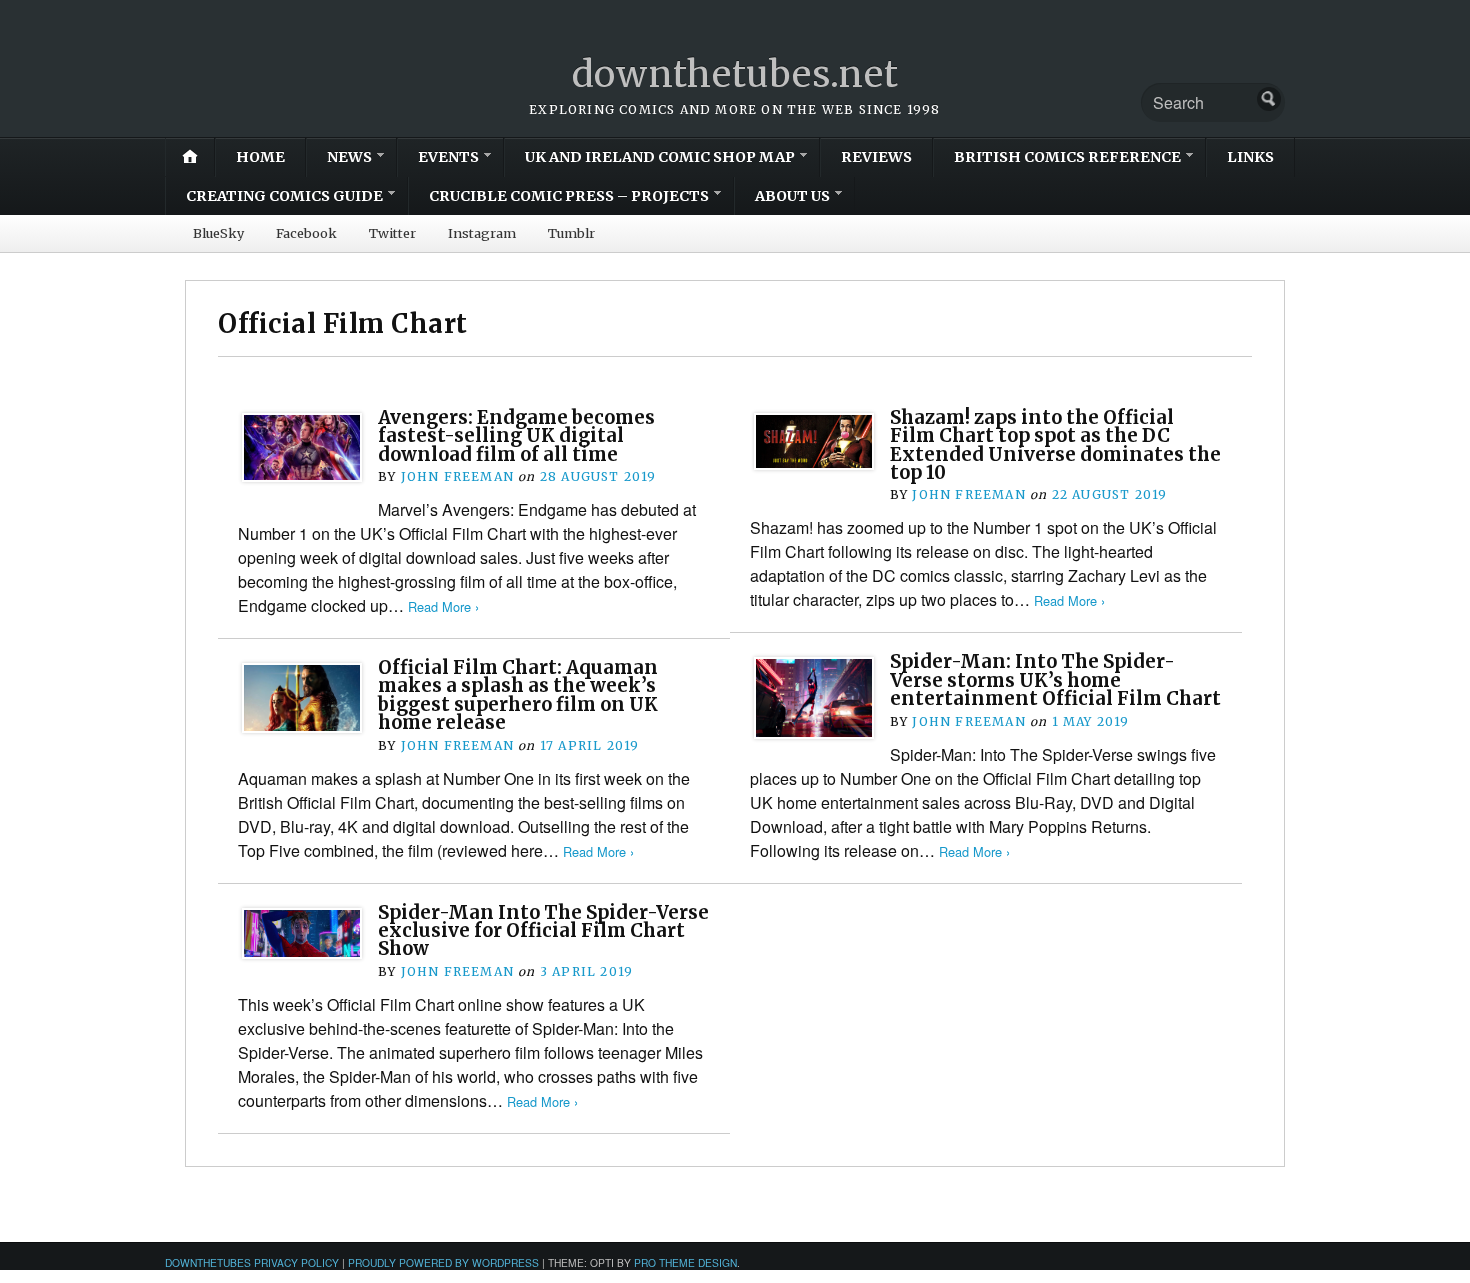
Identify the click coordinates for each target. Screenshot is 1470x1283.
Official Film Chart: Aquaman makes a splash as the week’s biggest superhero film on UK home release (518, 695)
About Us (792, 196)
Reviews (876, 157)
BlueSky (218, 233)
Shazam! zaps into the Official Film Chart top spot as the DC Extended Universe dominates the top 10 (1055, 445)
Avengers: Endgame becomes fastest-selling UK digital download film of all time (516, 436)
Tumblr (571, 233)
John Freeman (457, 476)
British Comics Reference (1067, 157)
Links (1250, 157)
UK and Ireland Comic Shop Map (660, 157)
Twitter (392, 233)
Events (448, 157)
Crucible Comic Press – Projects (569, 196)
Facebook (306, 233)
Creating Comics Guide (284, 196)
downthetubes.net (735, 74)
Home (260, 157)
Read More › (443, 606)
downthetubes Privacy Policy (252, 1262)
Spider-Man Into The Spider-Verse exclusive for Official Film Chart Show (543, 931)
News (349, 157)
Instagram (482, 233)
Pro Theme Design (685, 1262)
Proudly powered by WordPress (443, 1262)
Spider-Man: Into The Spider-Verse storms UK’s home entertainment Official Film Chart (1055, 680)
